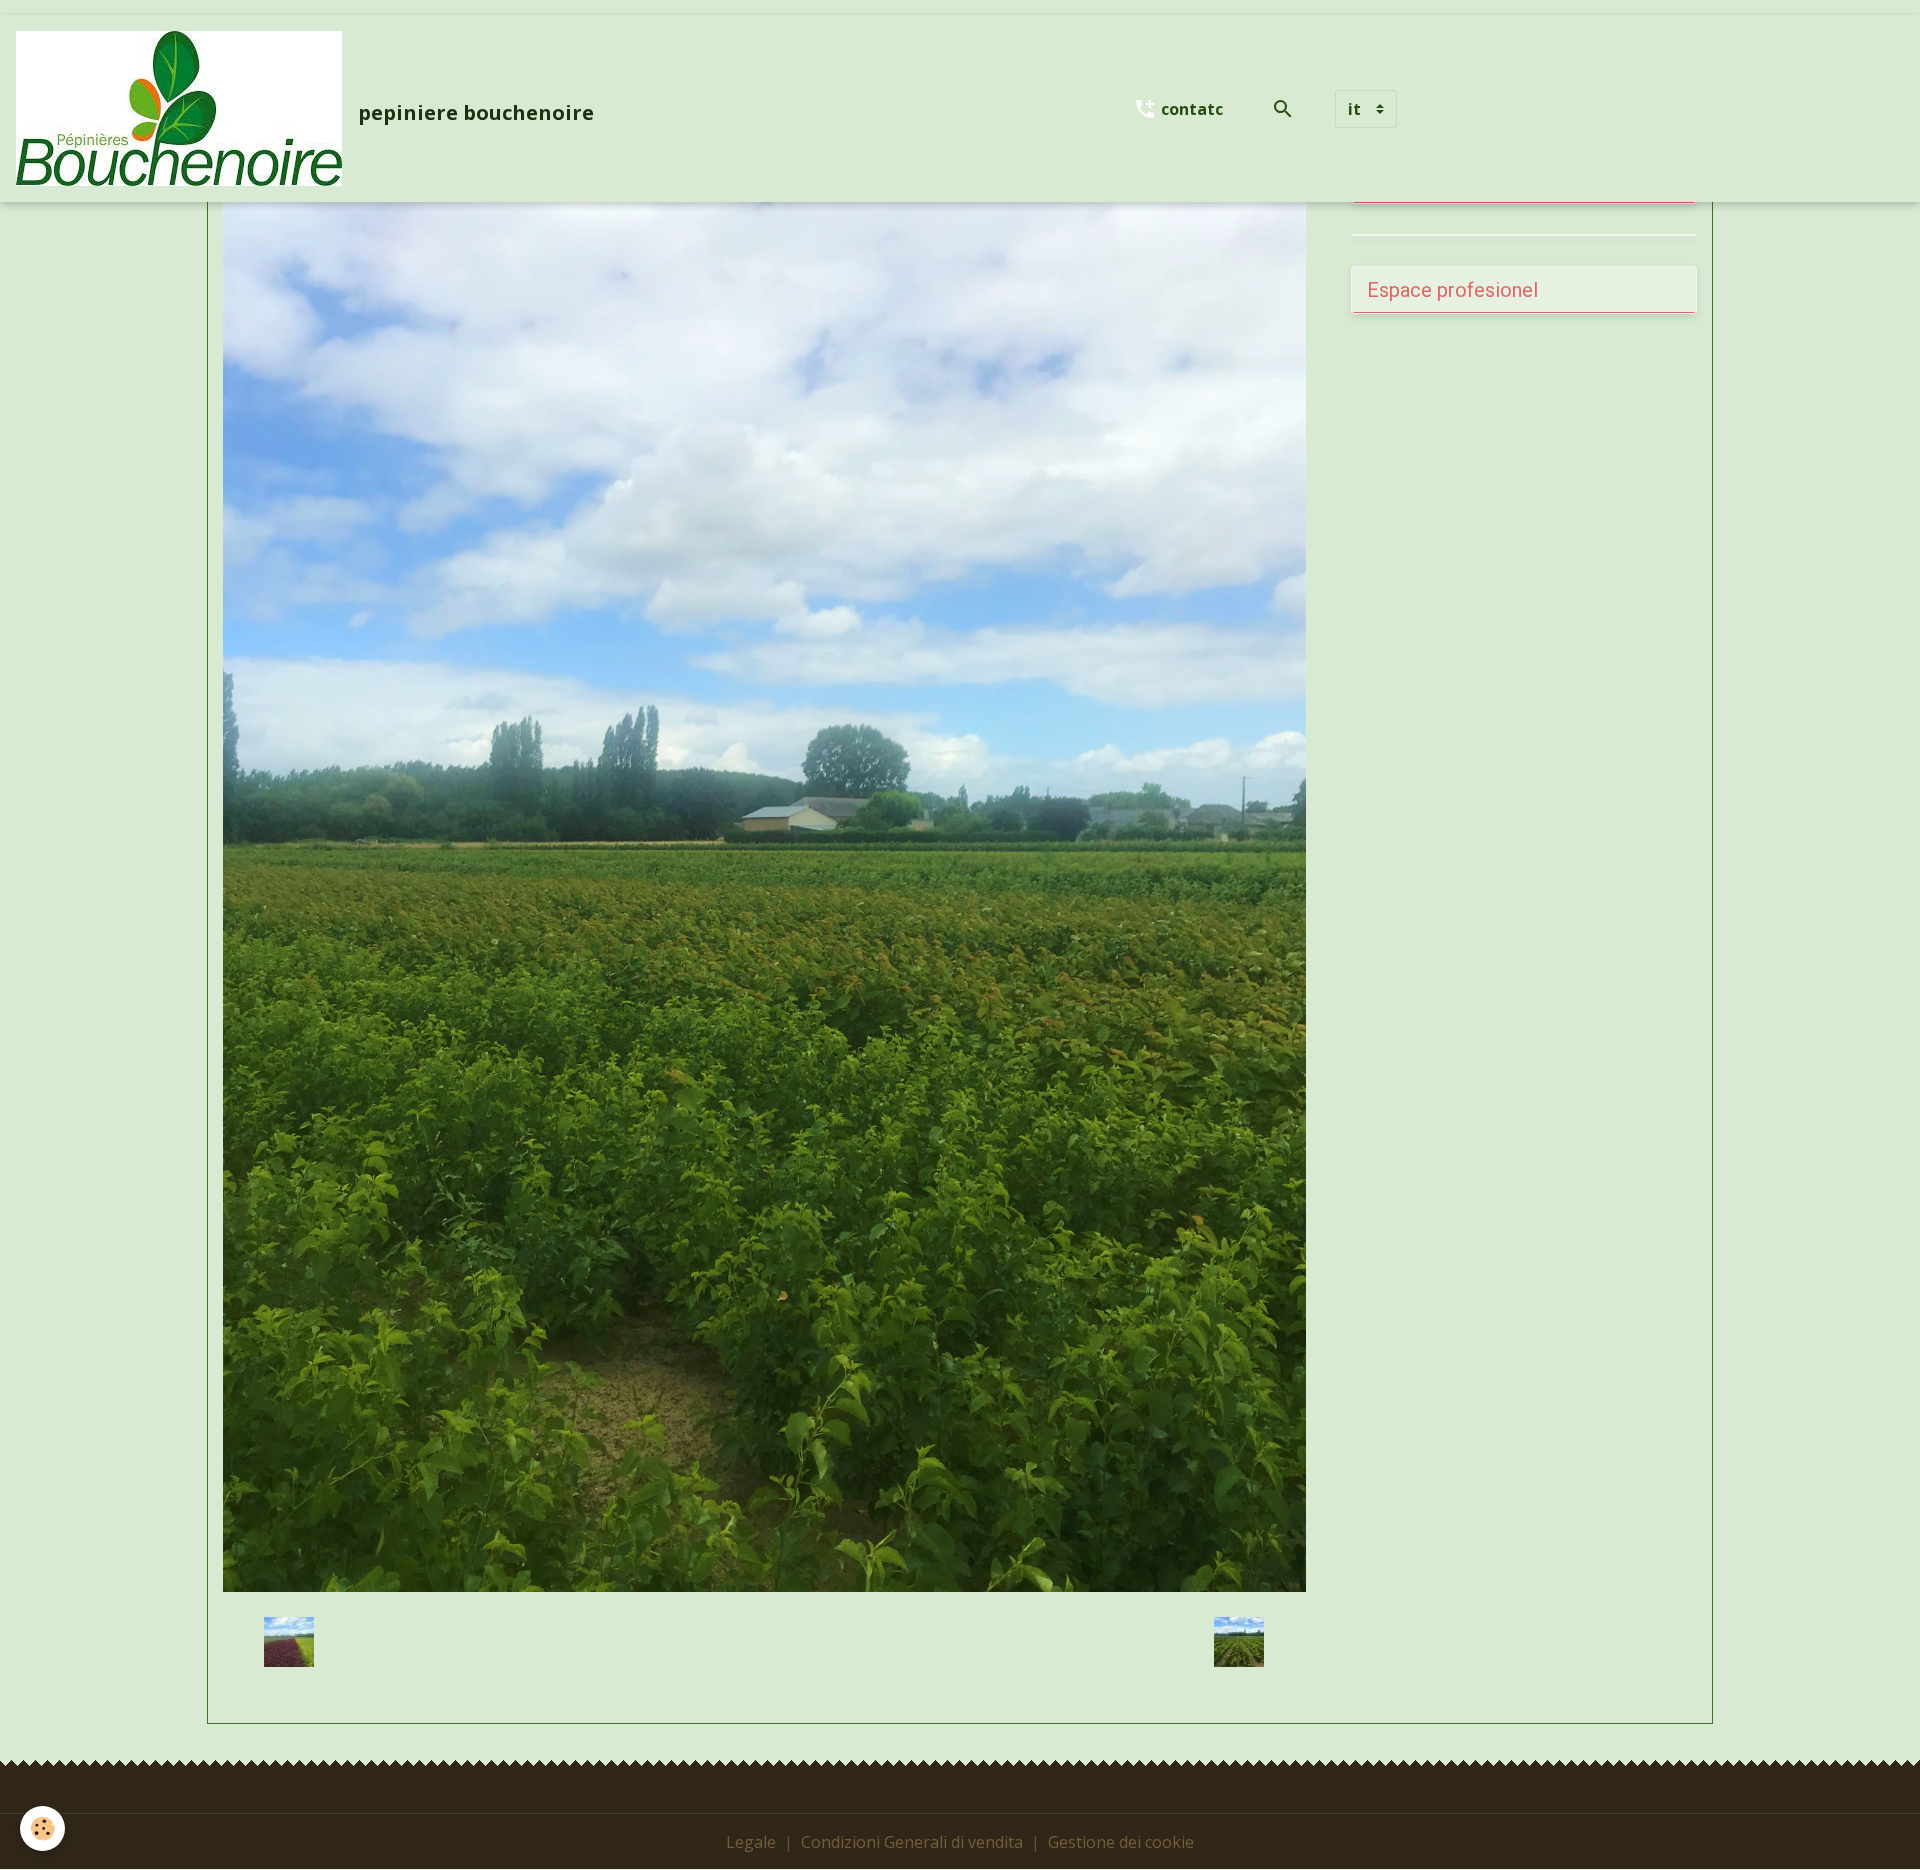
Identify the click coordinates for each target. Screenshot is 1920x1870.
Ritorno (764, 1642)
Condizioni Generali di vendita (912, 1842)
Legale (751, 1842)
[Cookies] (42, 1828)
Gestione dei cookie (1121, 1842)
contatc (1190, 109)
